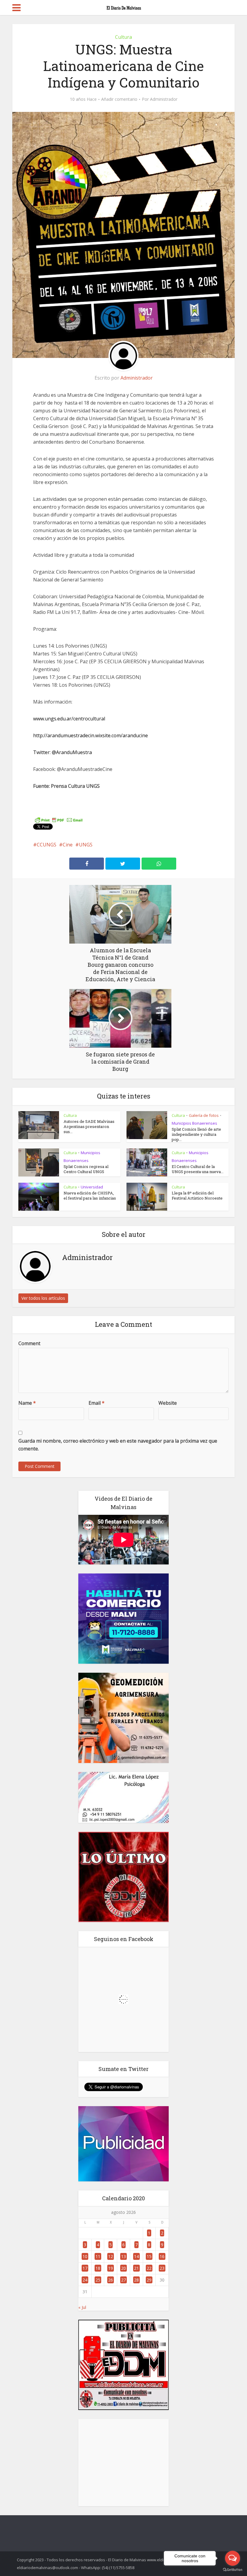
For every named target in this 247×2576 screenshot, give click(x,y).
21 (136, 2268)
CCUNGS (47, 845)
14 (136, 2256)
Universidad (92, 1187)
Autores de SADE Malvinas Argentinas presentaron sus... (89, 1126)
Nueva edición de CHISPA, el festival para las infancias (90, 1196)
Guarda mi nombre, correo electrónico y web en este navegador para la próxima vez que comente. (118, 1445)
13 (123, 2256)
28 (136, 2280)
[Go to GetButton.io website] (233, 2570)
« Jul (82, 2307)
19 (111, 2268)
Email (97, 1403)
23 (162, 2268)
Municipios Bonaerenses (194, 1123)
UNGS (86, 845)
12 (111, 2256)
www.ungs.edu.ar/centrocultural (69, 719)
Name (27, 1403)
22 (149, 2268)
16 (162, 2256)
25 (98, 2280)
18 (98, 2268)
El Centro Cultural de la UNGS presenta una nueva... (198, 1169)
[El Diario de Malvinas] (123, 7)
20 (123, 2268)
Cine (68, 845)
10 (85, 2256)
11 (98, 2256)
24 (85, 2280)
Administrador (164, 99)
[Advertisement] (123, 2463)
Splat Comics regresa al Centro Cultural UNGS (86, 1169)
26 (111, 2280)
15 (149, 2256)
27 (123, 2280)
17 (85, 2268)
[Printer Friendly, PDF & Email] (59, 820)
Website (168, 1403)
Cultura (123, 37)
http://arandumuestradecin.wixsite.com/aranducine (91, 735)
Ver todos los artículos (43, 1298)
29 (149, 2280)
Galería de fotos (204, 1115)
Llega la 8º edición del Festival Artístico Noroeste (197, 1196)
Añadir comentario (119, 99)
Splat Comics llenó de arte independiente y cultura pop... (196, 1134)
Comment (29, 1343)
